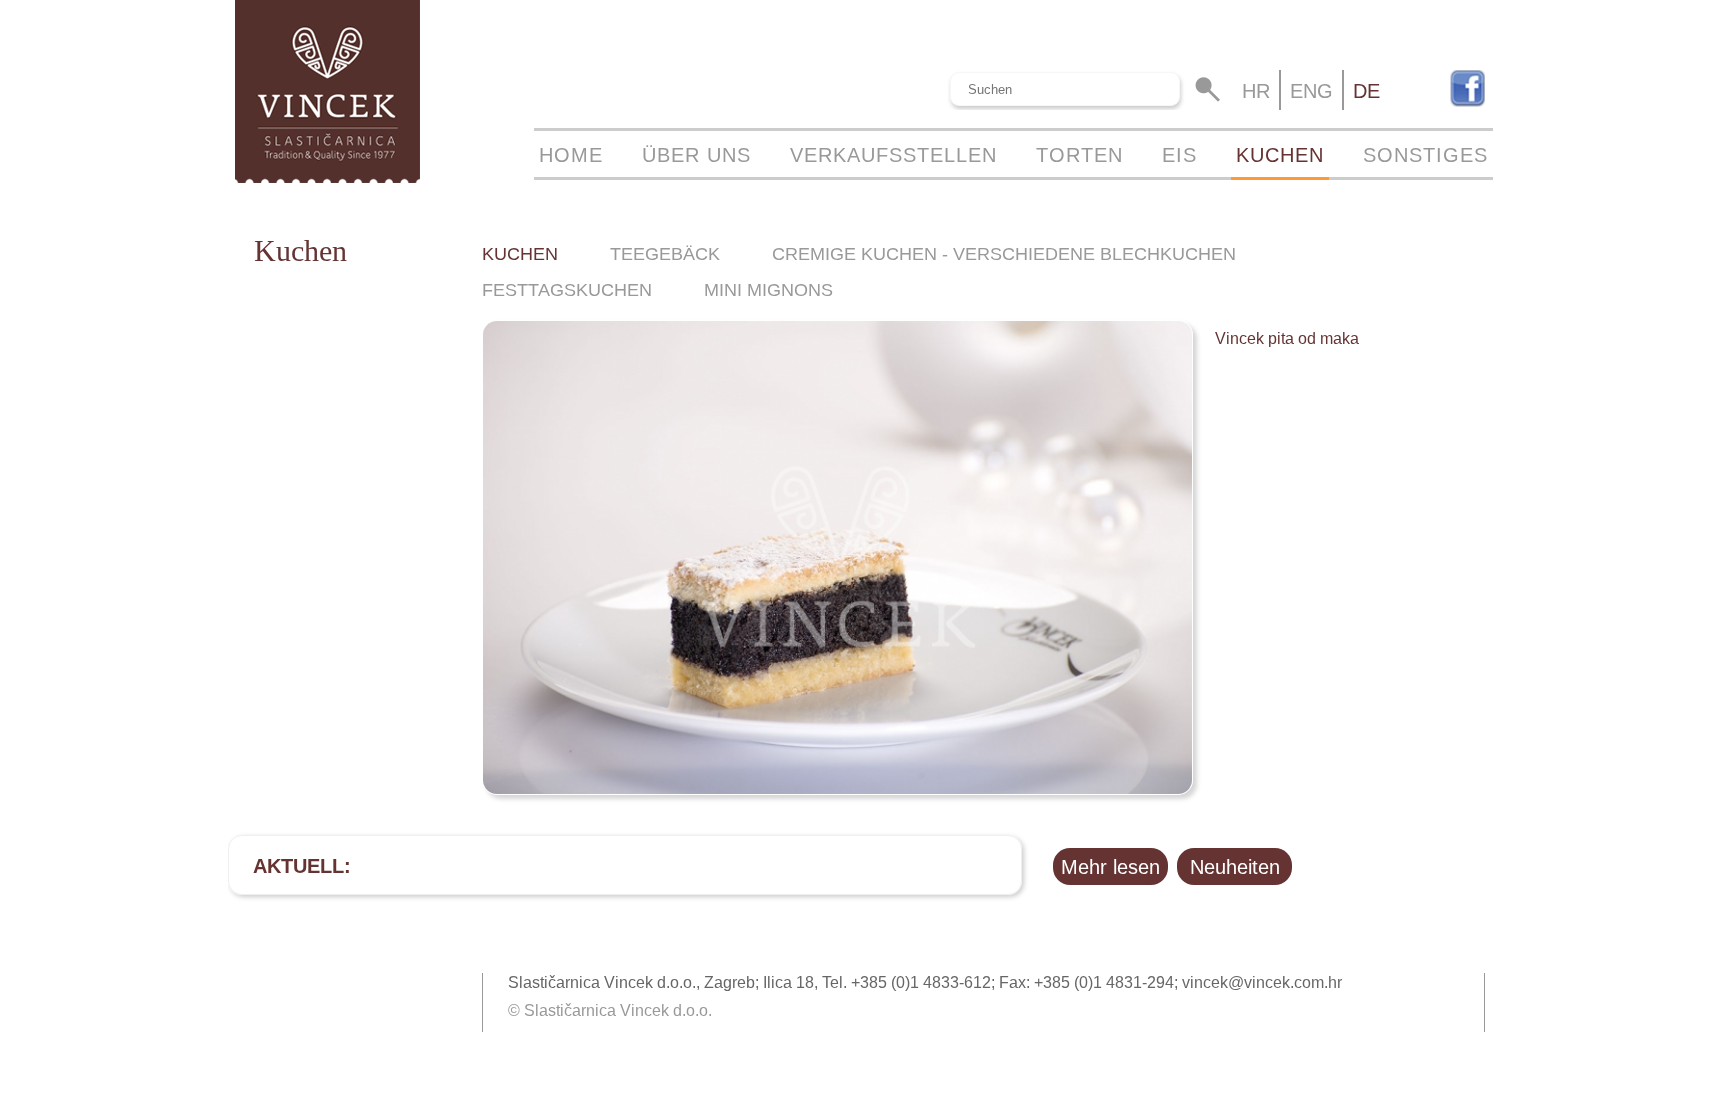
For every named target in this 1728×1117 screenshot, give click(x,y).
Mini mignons (768, 290)
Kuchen (1280, 155)
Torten (1079, 155)
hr (1256, 91)
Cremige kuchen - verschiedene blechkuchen (1004, 254)
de (1366, 91)
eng (1311, 91)
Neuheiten (1235, 867)
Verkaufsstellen (893, 155)
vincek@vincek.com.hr (1262, 982)
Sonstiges (1425, 155)
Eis (1179, 155)
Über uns (696, 155)
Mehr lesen (1110, 867)
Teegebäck (665, 254)
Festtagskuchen (567, 290)
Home (571, 155)
